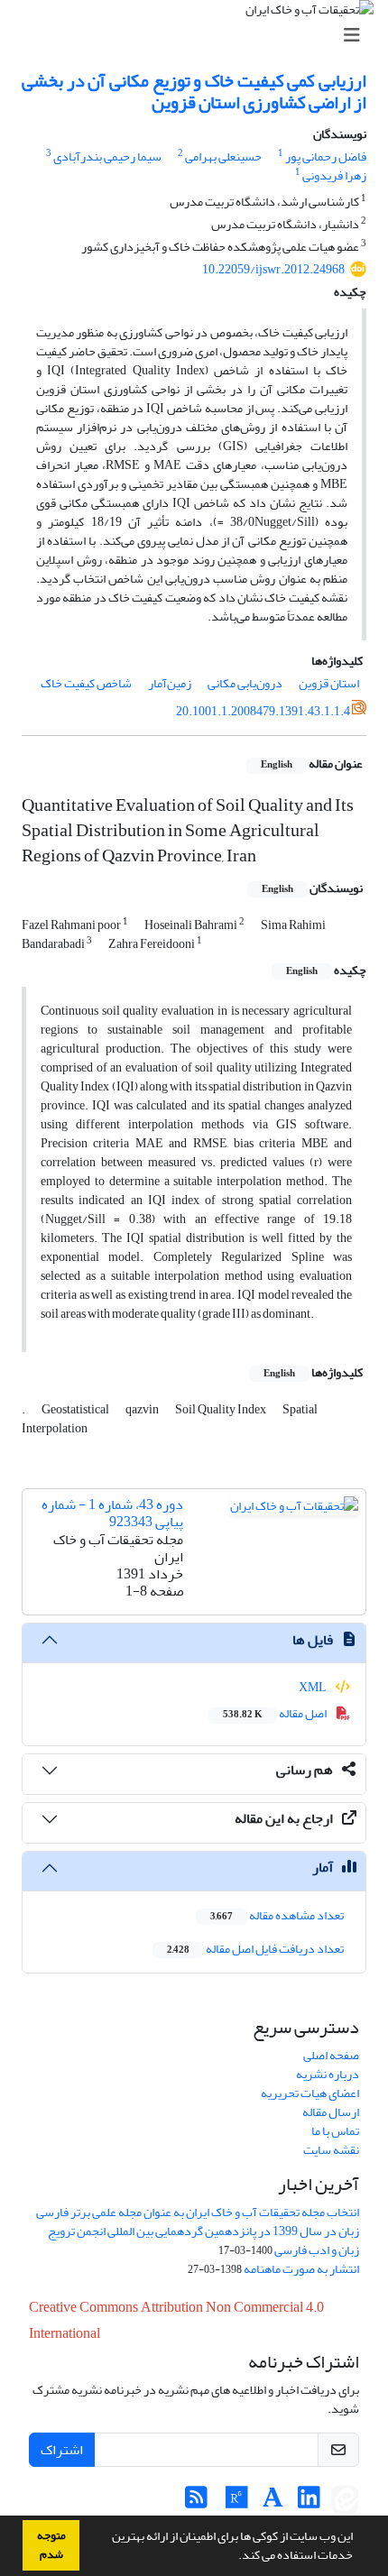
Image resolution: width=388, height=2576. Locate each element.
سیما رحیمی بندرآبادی (107, 156)
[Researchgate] (237, 2502)
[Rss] (196, 2502)
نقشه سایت (331, 2150)
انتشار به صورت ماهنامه (301, 2269)
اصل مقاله (276, 1713)
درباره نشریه (328, 2074)
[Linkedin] (309, 2502)
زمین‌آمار (170, 683)
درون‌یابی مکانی (245, 683)
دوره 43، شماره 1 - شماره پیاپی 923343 (112, 1513)
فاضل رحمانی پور (326, 156)
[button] (234, 2557)
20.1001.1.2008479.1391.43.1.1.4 (263, 711)
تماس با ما (335, 2131)
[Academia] (273, 2502)
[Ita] (345, 2502)
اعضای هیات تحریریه (310, 2093)
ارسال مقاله (331, 2112)
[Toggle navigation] (199, 36)
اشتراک (62, 2450)
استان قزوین (329, 683)
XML (314, 1687)
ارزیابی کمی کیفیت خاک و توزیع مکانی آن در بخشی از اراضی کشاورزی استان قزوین (194, 92)
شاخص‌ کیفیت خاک (86, 683)
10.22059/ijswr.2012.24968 (273, 269)
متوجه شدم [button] (51, 2545)
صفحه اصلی (331, 2055)
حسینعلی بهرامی (223, 156)
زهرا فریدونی (334, 175)
